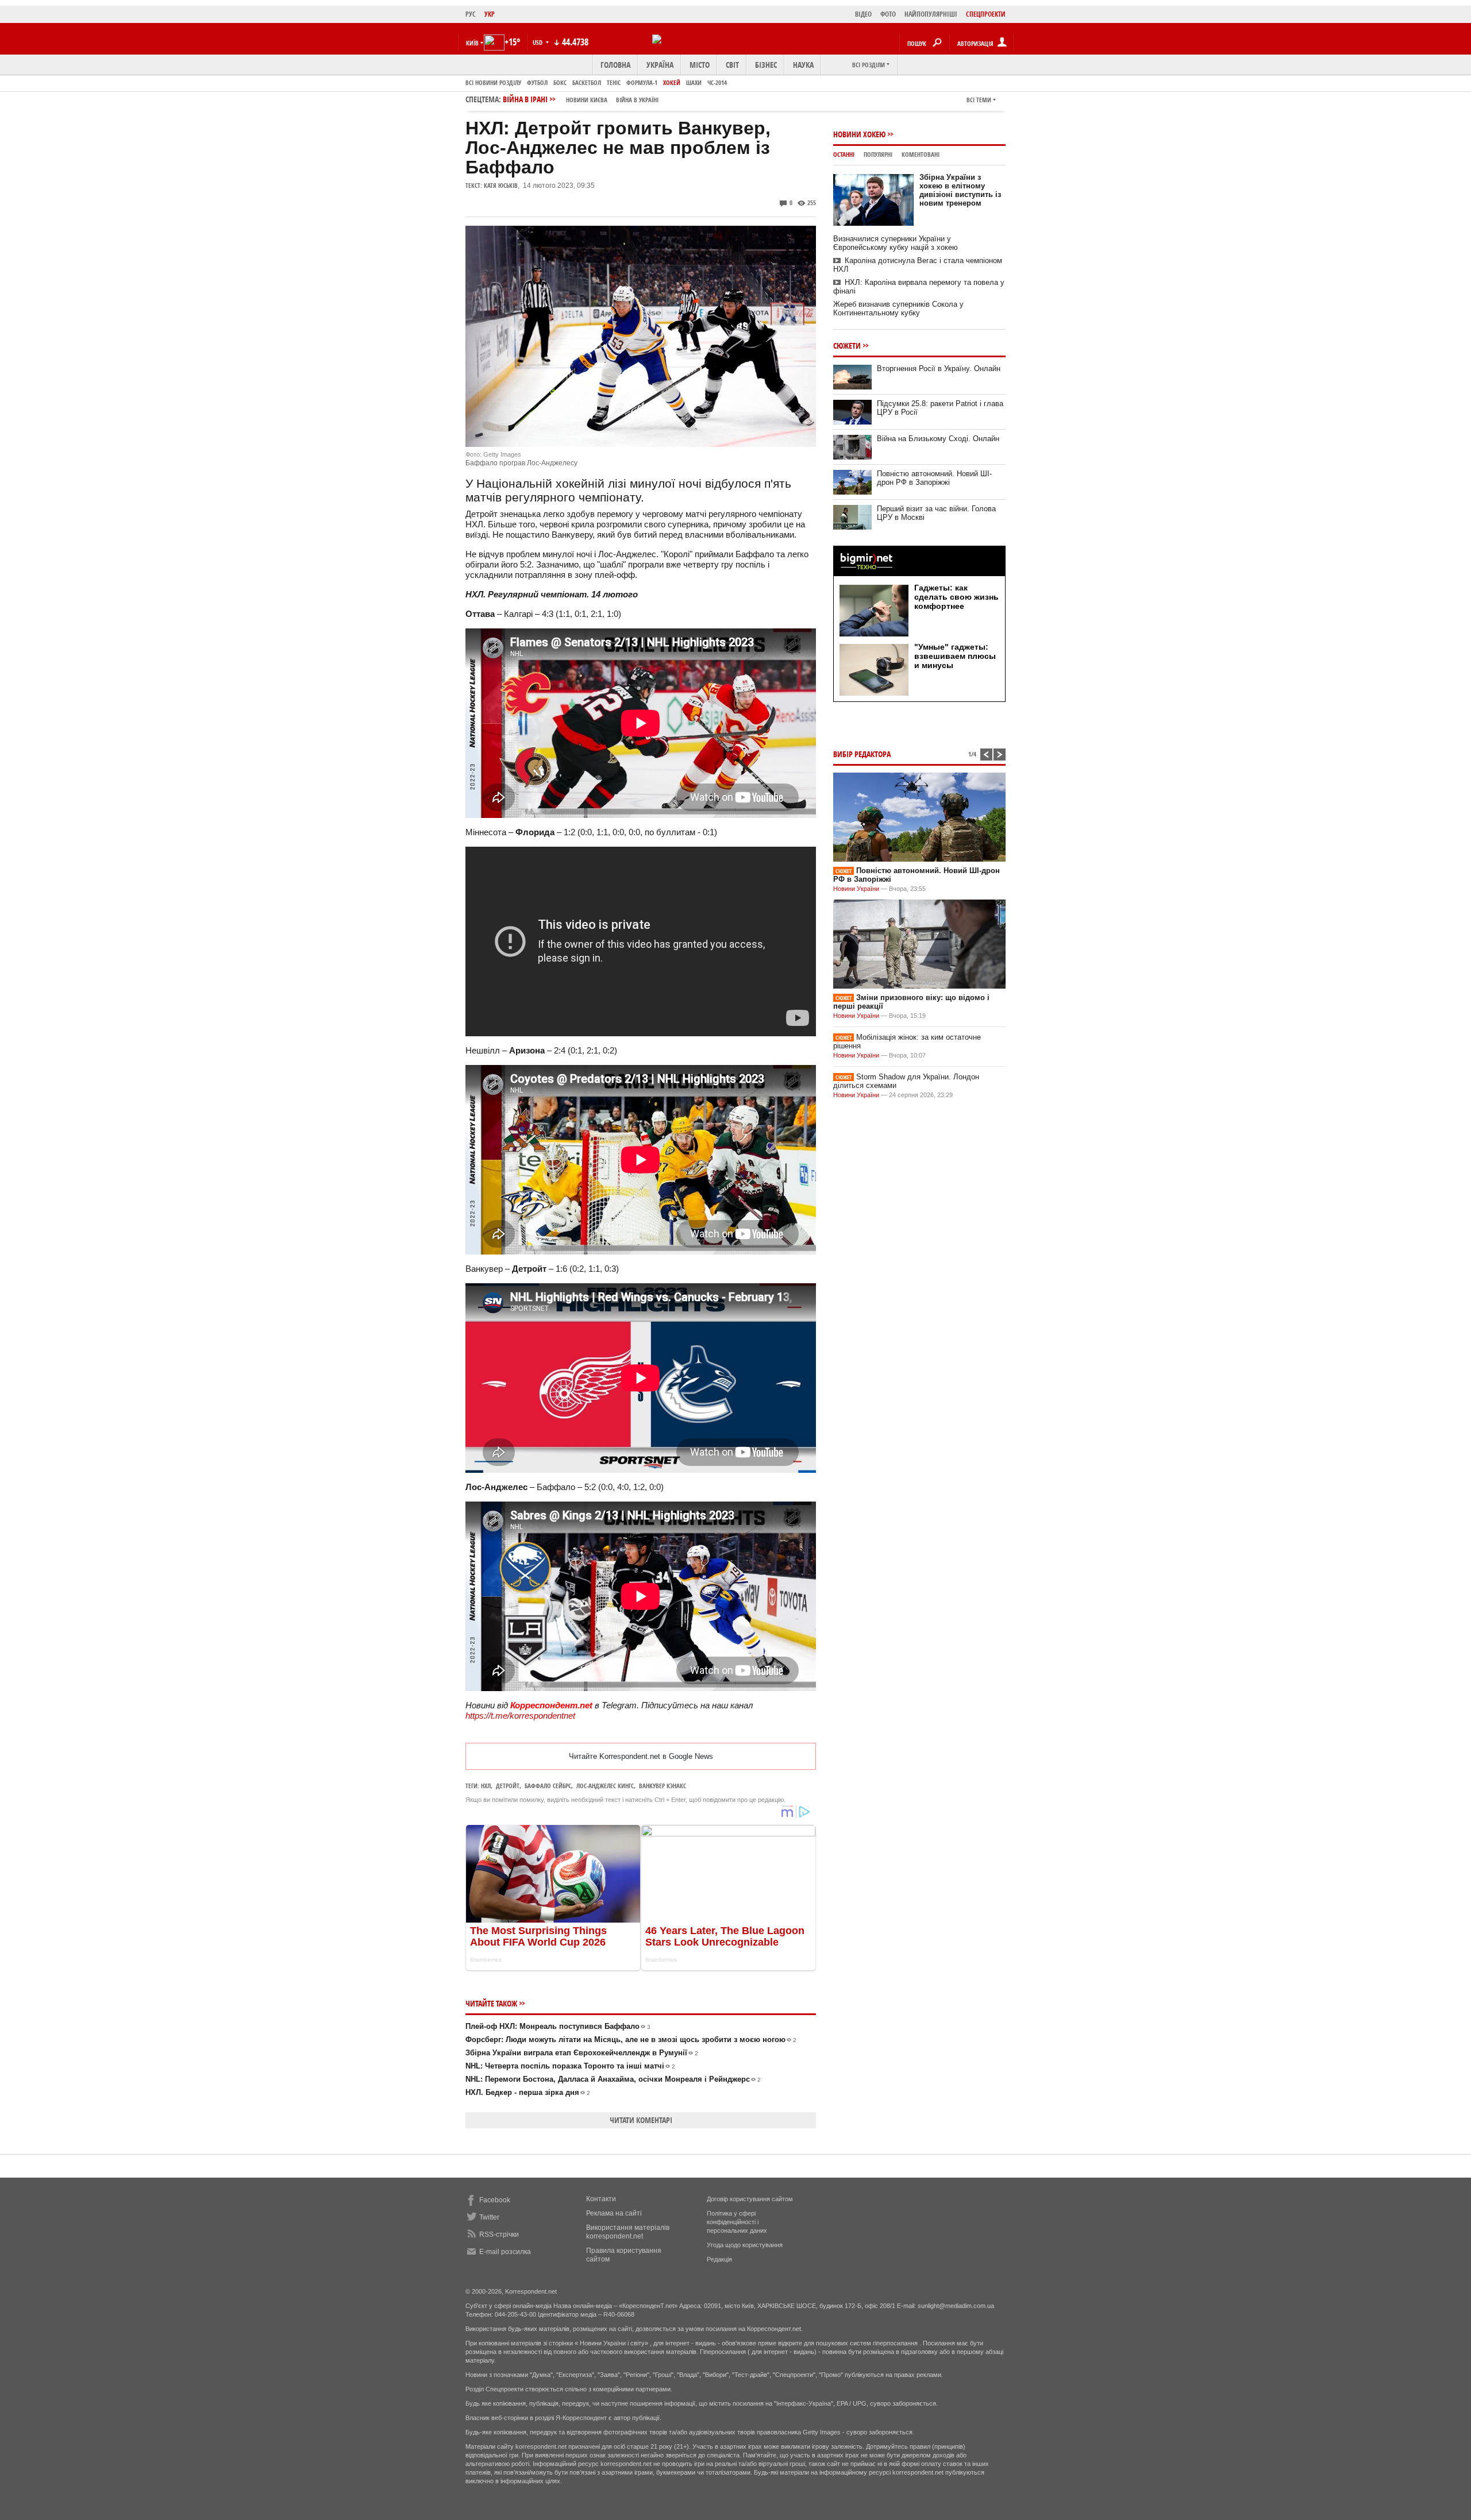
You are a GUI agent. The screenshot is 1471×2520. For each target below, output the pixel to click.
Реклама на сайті (614, 2213)
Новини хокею (859, 134)
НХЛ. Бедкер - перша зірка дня (528, 2092)
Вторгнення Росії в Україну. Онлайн (939, 368)
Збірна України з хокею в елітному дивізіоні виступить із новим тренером (960, 190)
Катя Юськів (501, 185)
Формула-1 (642, 82)
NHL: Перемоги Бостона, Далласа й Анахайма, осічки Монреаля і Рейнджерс (613, 2079)
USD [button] (538, 42)
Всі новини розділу (493, 82)
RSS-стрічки (499, 2235)
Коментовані (921, 154)
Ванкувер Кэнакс (663, 1786)
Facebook (495, 2200)
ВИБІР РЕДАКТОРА (862, 754)
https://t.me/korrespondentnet (520, 1716)
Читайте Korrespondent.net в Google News (641, 1756)
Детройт (508, 1786)
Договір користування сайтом (750, 2199)
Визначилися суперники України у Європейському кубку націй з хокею (896, 243)
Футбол (537, 82)
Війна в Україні (637, 100)
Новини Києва (587, 100)
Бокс (560, 82)
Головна (615, 65)
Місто (700, 65)
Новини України (856, 889)
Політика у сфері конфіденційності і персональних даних (737, 2222)
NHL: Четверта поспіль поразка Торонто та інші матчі (570, 2066)
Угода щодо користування (745, 2245)
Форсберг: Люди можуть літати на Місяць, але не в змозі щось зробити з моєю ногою (631, 2039)
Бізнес (766, 65)
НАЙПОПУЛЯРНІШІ (931, 14)
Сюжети (847, 346)
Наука (803, 65)
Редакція (719, 2259)
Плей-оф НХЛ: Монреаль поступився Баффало (558, 2026)
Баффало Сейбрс (548, 1786)
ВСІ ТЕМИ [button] (979, 100)
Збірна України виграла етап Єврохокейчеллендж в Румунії (582, 2053)
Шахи (694, 82)
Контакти (601, 2199)
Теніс (614, 82)
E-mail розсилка (505, 2252)
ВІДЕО (863, 14)
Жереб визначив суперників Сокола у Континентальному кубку (898, 308)
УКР (490, 14)
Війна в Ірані (581, 99)
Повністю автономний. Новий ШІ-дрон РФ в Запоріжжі (934, 478)
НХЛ (486, 1786)
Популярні (878, 154)
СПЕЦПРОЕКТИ (986, 14)
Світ (732, 65)
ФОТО (888, 14)
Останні (844, 154)
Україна (660, 65)
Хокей (672, 82)
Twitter (489, 2217)
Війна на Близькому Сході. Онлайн (938, 439)
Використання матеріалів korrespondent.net (628, 2232)
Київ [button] (472, 43)
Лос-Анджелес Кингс (605, 1786)
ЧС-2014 (717, 82)
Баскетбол (587, 82)
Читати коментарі (641, 2120)
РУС (471, 14)
